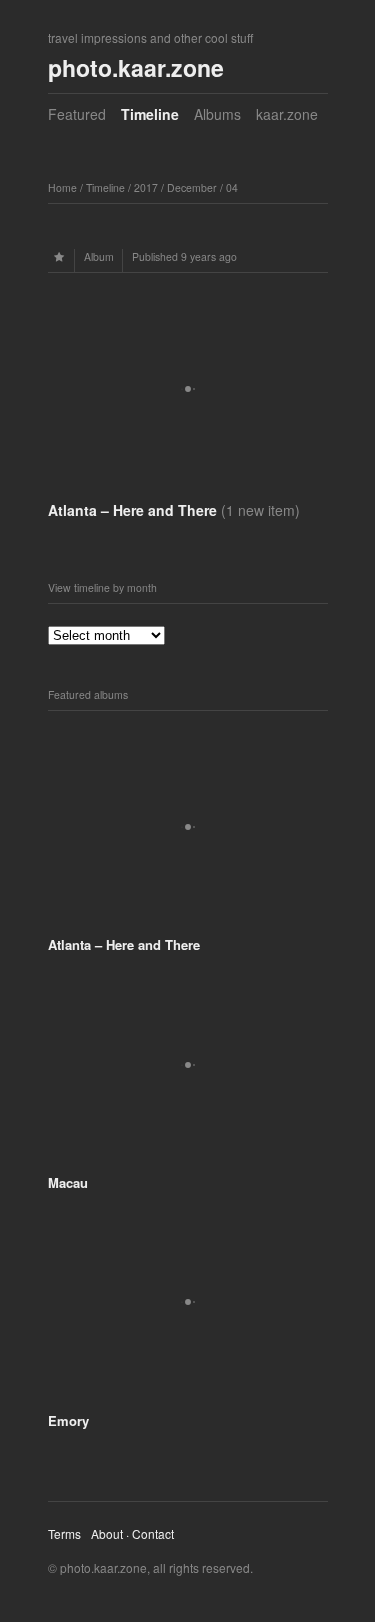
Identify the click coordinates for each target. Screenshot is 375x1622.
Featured (77, 114)
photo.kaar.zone (136, 67)
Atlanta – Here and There (174, 510)
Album (99, 256)
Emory (68, 1420)
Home (62, 187)
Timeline (150, 114)
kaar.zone (287, 114)
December (192, 187)
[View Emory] (188, 1386)
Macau (68, 1182)
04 (232, 187)
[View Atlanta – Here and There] (188, 485)
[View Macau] (188, 1148)
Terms (64, 1533)
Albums (217, 114)
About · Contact (132, 1533)
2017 (146, 187)
